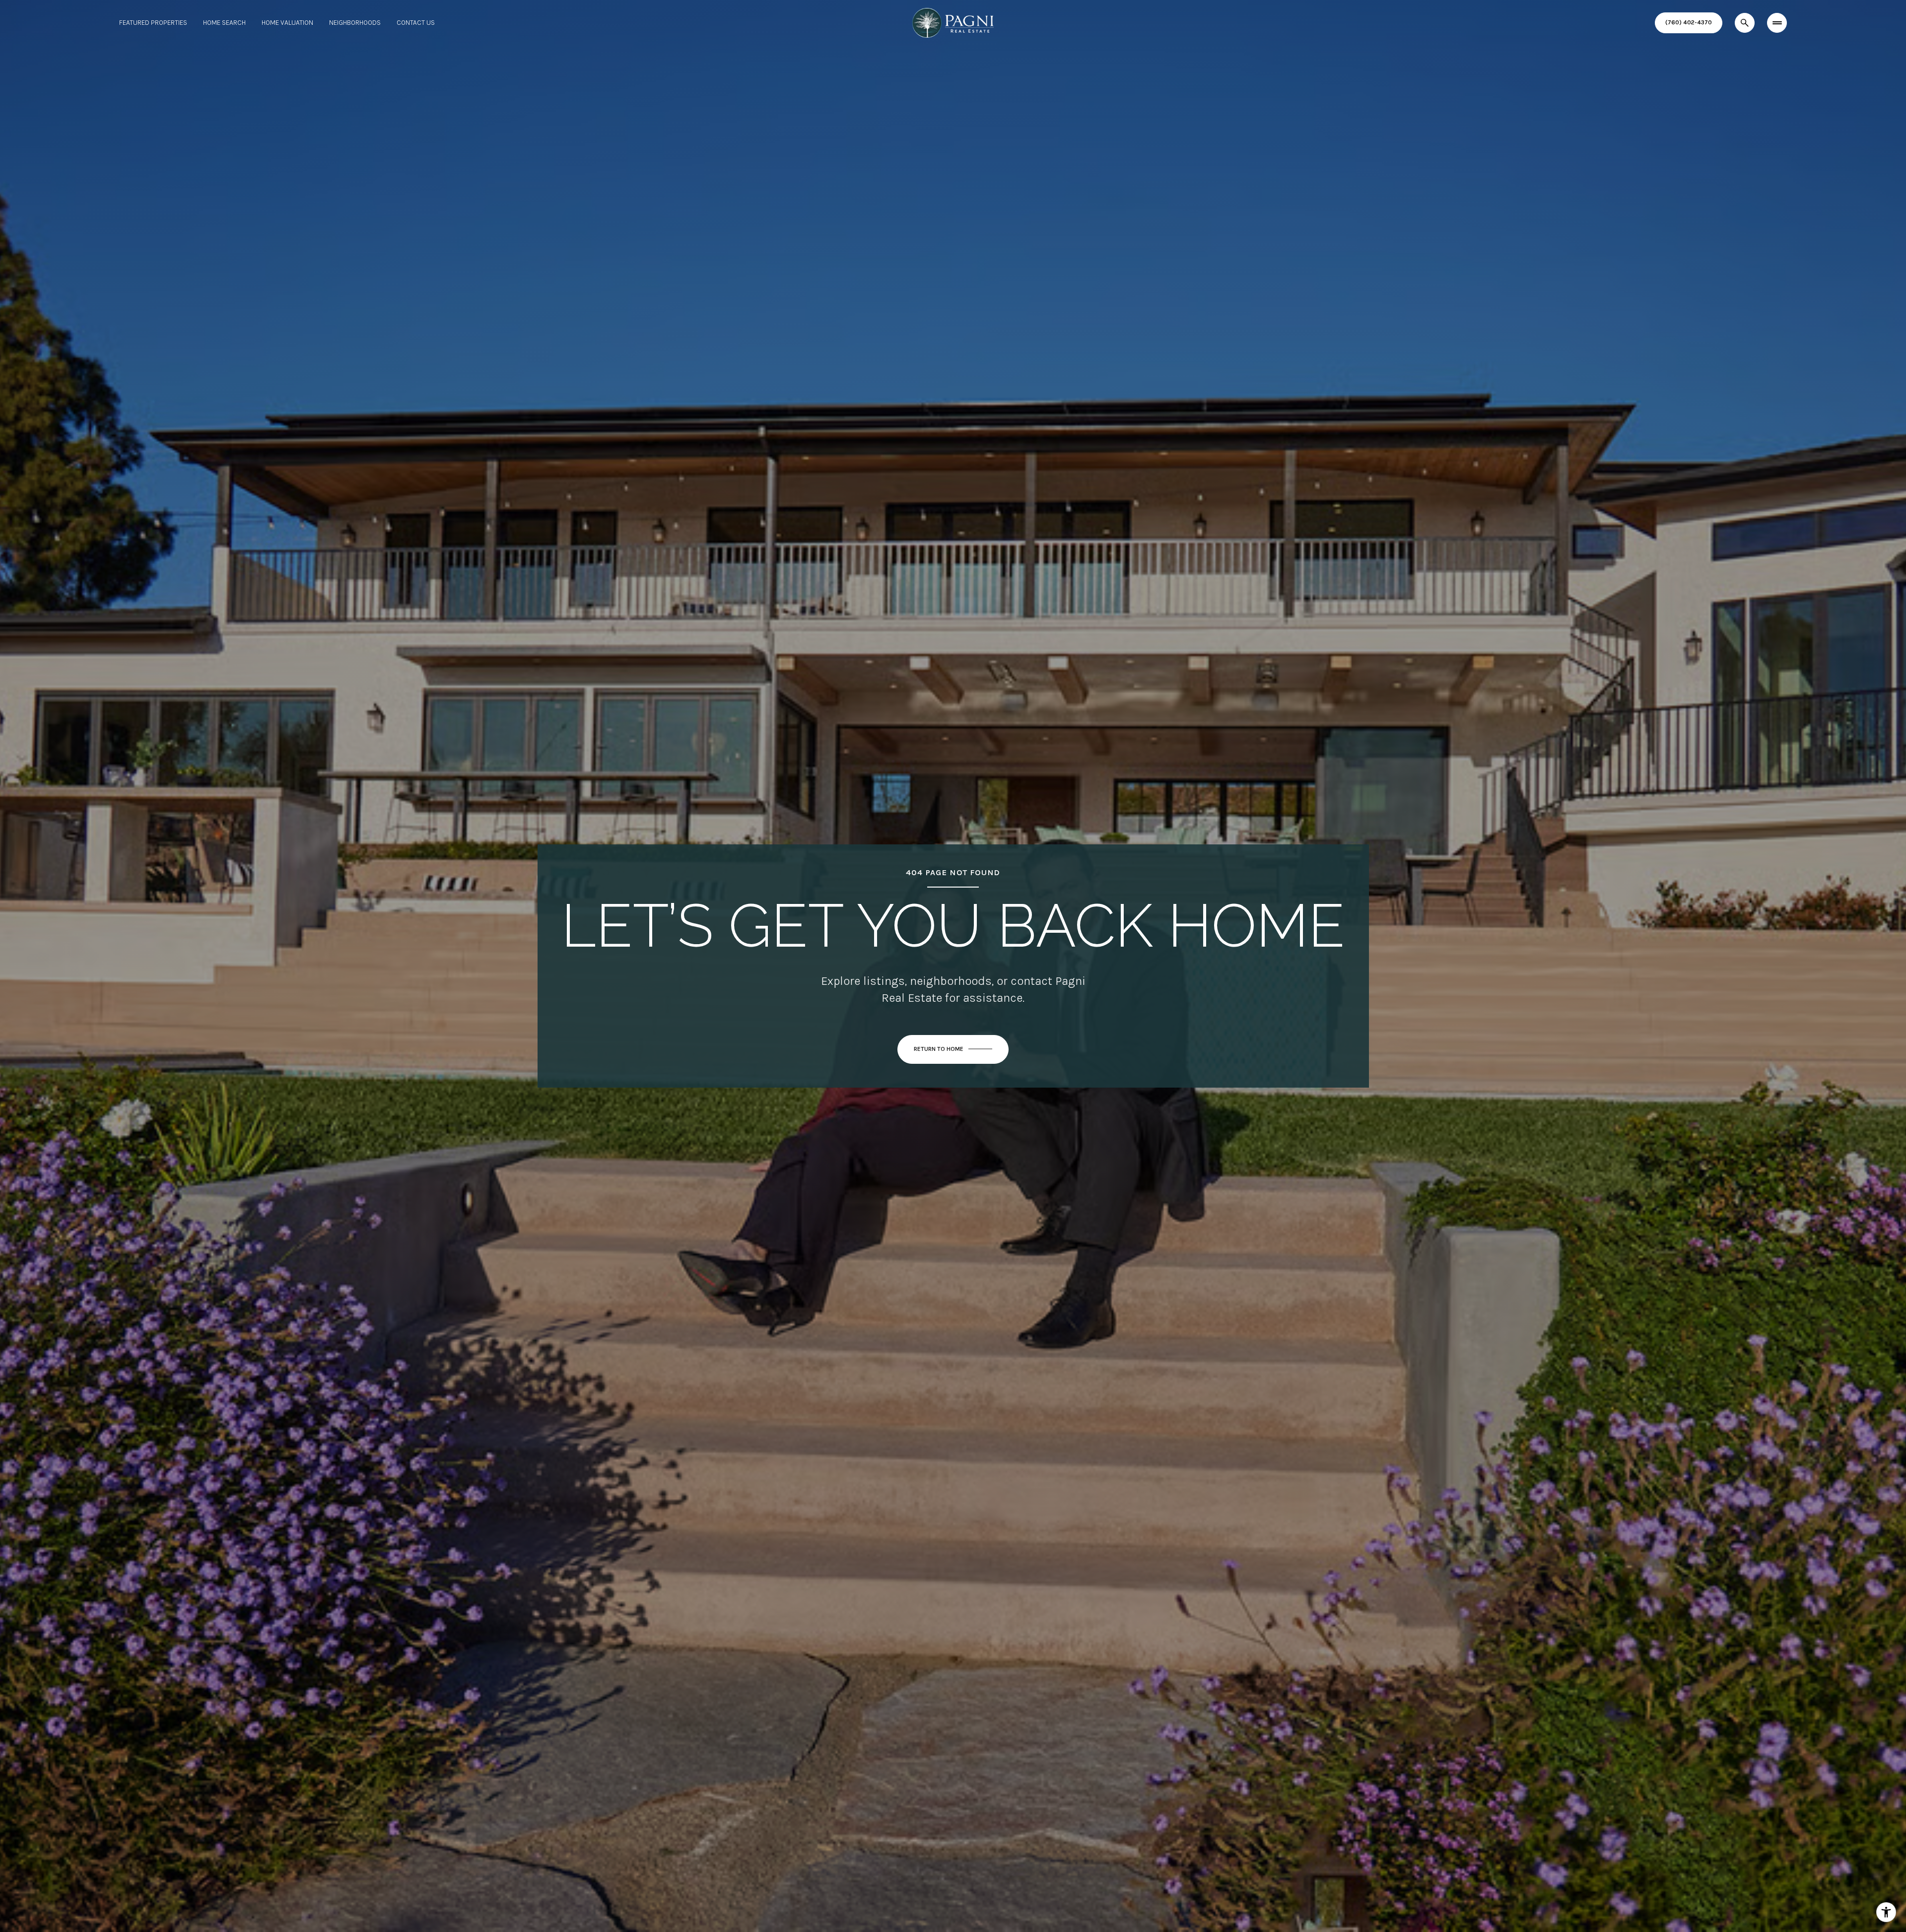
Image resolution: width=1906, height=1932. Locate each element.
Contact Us (416, 23)
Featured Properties (153, 23)
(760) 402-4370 (1689, 22)
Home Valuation (287, 23)
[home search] (1745, 23)
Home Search (224, 23)
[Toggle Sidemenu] (1777, 23)
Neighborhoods (355, 23)
